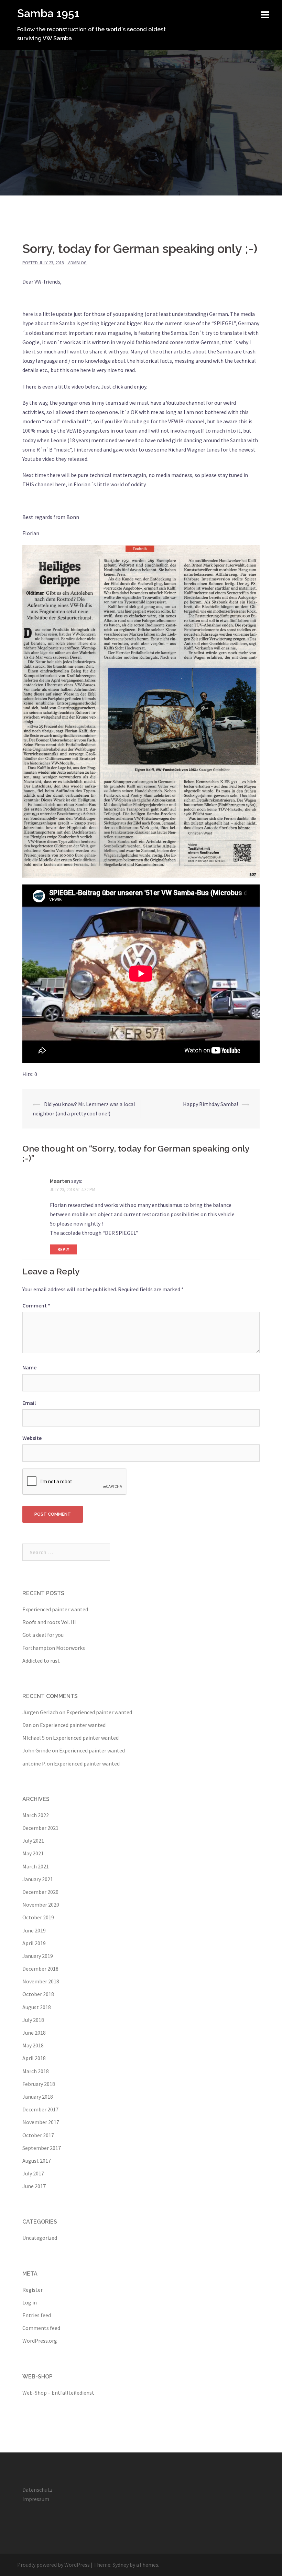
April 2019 (34, 1943)
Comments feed (41, 2328)
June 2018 (34, 2033)
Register (32, 2290)
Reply (63, 1249)
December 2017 (40, 2109)
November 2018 (41, 1981)
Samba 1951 (48, 13)
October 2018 (38, 1994)
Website (32, 1438)
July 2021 (33, 1841)
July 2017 (33, 2173)
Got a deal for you (43, 1635)
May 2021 (33, 1853)
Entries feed (37, 2315)
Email (29, 1403)
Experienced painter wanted (55, 1609)
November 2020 (41, 1905)
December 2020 (40, 1892)
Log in (30, 2302)
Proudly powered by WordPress (53, 2565)
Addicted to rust (41, 1661)
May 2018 (33, 2045)
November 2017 (41, 2122)
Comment (36, 1305)
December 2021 (40, 1828)
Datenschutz (37, 2490)
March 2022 (36, 1815)
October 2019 (38, 1917)
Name (29, 1367)
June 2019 (34, 1930)
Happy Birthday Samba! (210, 1104)
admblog (77, 263)
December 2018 (40, 1969)
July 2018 (33, 2020)
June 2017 (34, 2186)
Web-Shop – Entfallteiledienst (58, 2393)
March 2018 (36, 2071)
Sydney (121, 2565)
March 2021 (36, 1866)
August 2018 (37, 2007)
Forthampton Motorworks (54, 1648)
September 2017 (42, 2148)
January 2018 (38, 2097)
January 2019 (38, 1956)
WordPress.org (40, 2341)
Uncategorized (40, 2238)
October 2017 (38, 2135)
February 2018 (39, 2084)
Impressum (36, 2499)
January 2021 (38, 1879)
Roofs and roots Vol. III (49, 1622)
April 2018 (34, 2058)
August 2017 (37, 2161)
